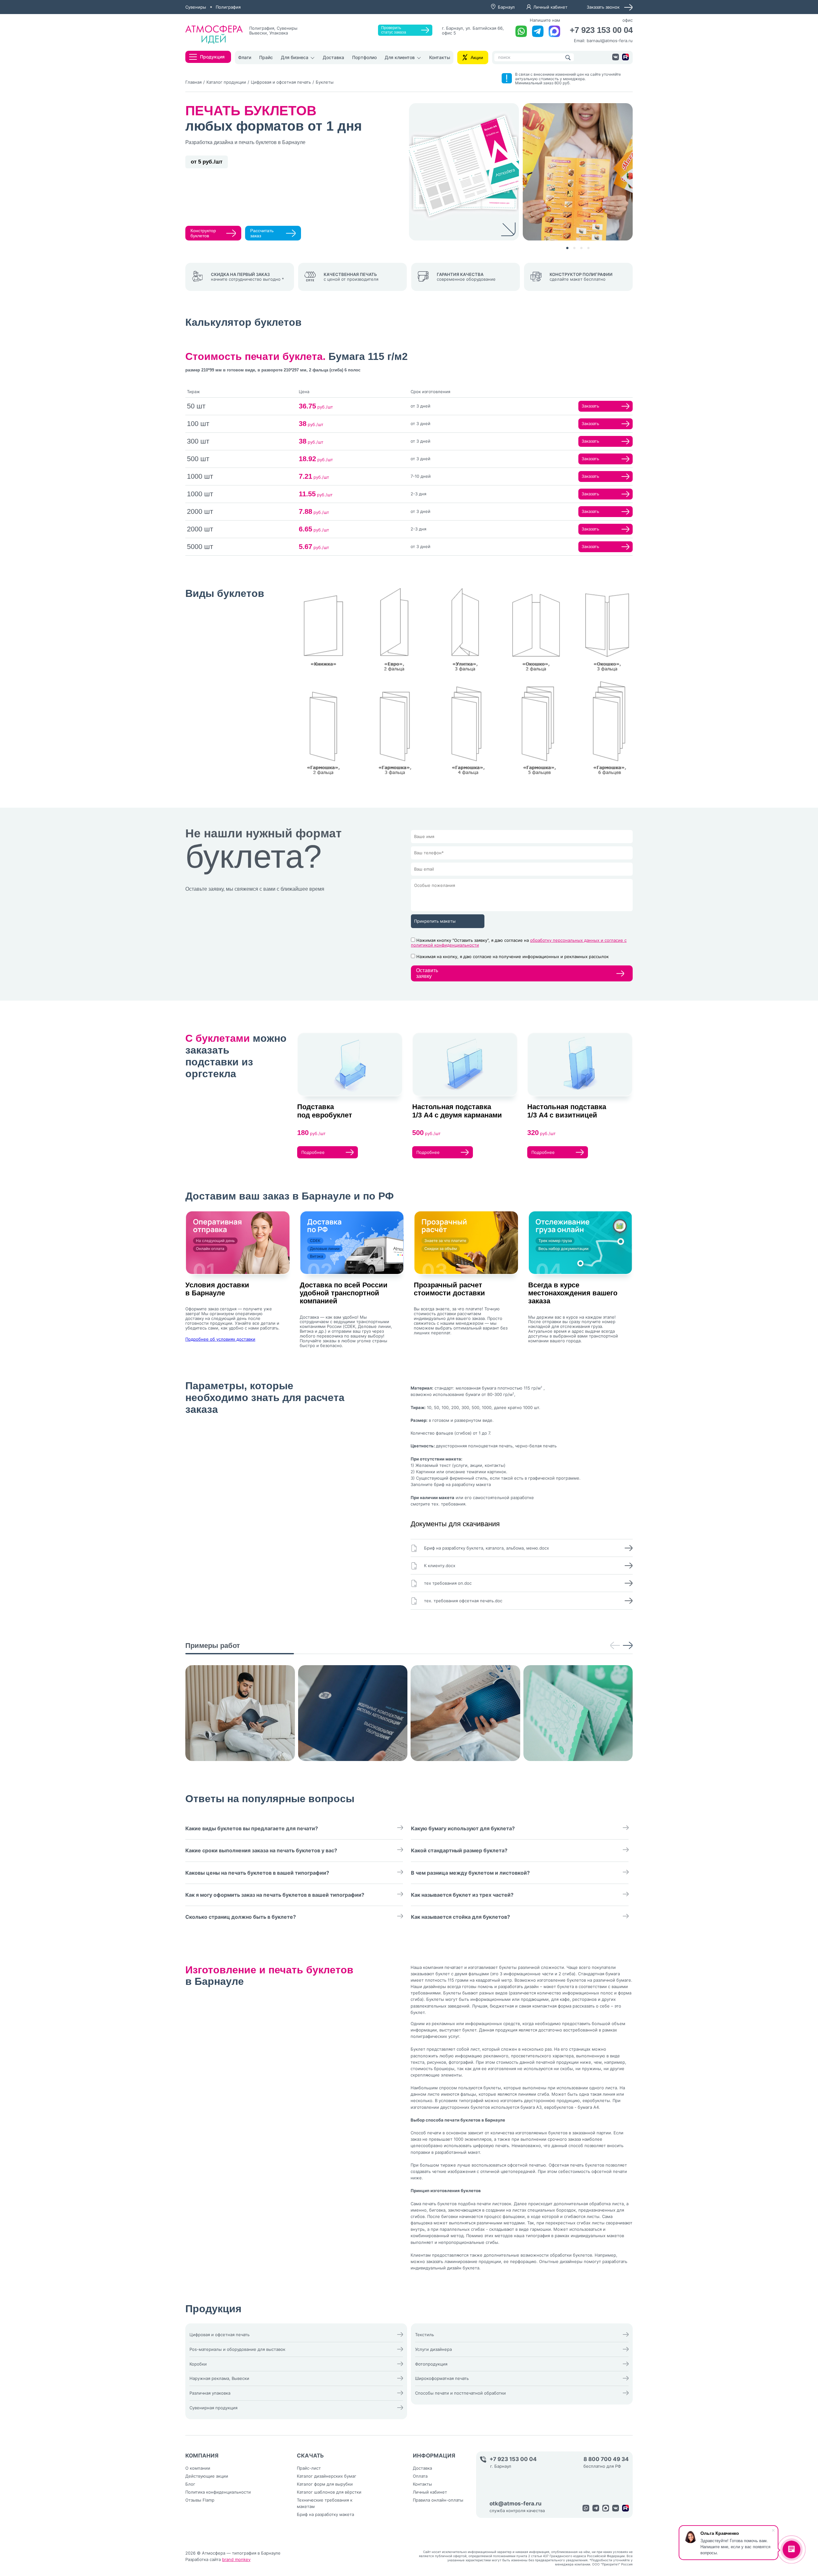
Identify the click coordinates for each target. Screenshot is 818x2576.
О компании (198, 2468)
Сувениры (196, 7)
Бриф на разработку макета (325, 2514)
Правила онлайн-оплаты (438, 2500)
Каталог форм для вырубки (325, 2484)
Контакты (440, 57)
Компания (202, 2456)
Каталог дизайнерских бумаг (327, 2476)
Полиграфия (228, 7)
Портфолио (364, 57)
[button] (567, 248)
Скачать (310, 2456)
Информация (434, 2456)
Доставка (333, 57)
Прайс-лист (309, 2468)
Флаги (245, 57)
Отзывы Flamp (200, 2500)
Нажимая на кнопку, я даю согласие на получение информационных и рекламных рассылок (513, 956)
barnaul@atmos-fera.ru (610, 41)
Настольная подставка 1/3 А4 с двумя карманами (457, 1111)
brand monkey (236, 2559)
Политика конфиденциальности (218, 2492)
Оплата (420, 2476)
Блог (190, 2484)
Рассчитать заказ (262, 233)
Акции (477, 57)
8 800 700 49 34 (606, 2459)
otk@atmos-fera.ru (516, 2504)
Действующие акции (207, 2476)
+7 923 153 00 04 (601, 30)
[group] (240, 1713)
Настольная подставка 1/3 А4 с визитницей (567, 1111)
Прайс (266, 57)
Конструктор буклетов (203, 233)
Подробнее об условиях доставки (220, 1339)
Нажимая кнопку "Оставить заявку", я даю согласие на (519, 943)
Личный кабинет (550, 7)
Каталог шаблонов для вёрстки (329, 2492)
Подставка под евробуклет (325, 1111)
